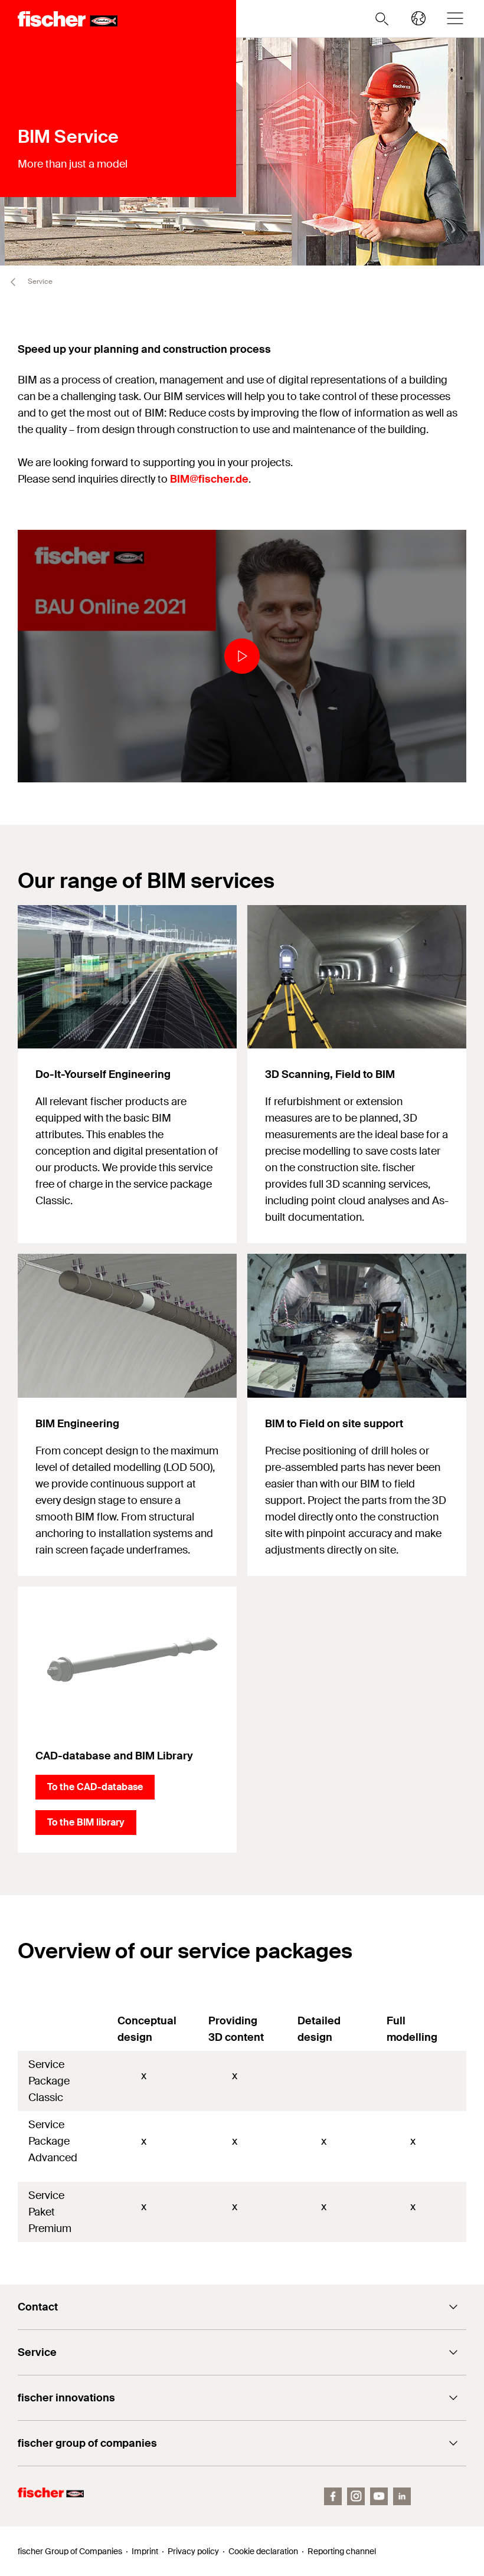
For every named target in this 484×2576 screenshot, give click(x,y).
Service (39, 281)
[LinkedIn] (402, 2496)
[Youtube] (379, 2496)
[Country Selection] (418, 18)
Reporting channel (342, 2551)
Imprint (145, 2551)
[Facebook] (333, 2496)
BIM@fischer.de (209, 479)
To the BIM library (86, 1822)
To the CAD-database (95, 1787)
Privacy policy (193, 2551)
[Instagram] (356, 2496)
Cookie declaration (263, 2551)
